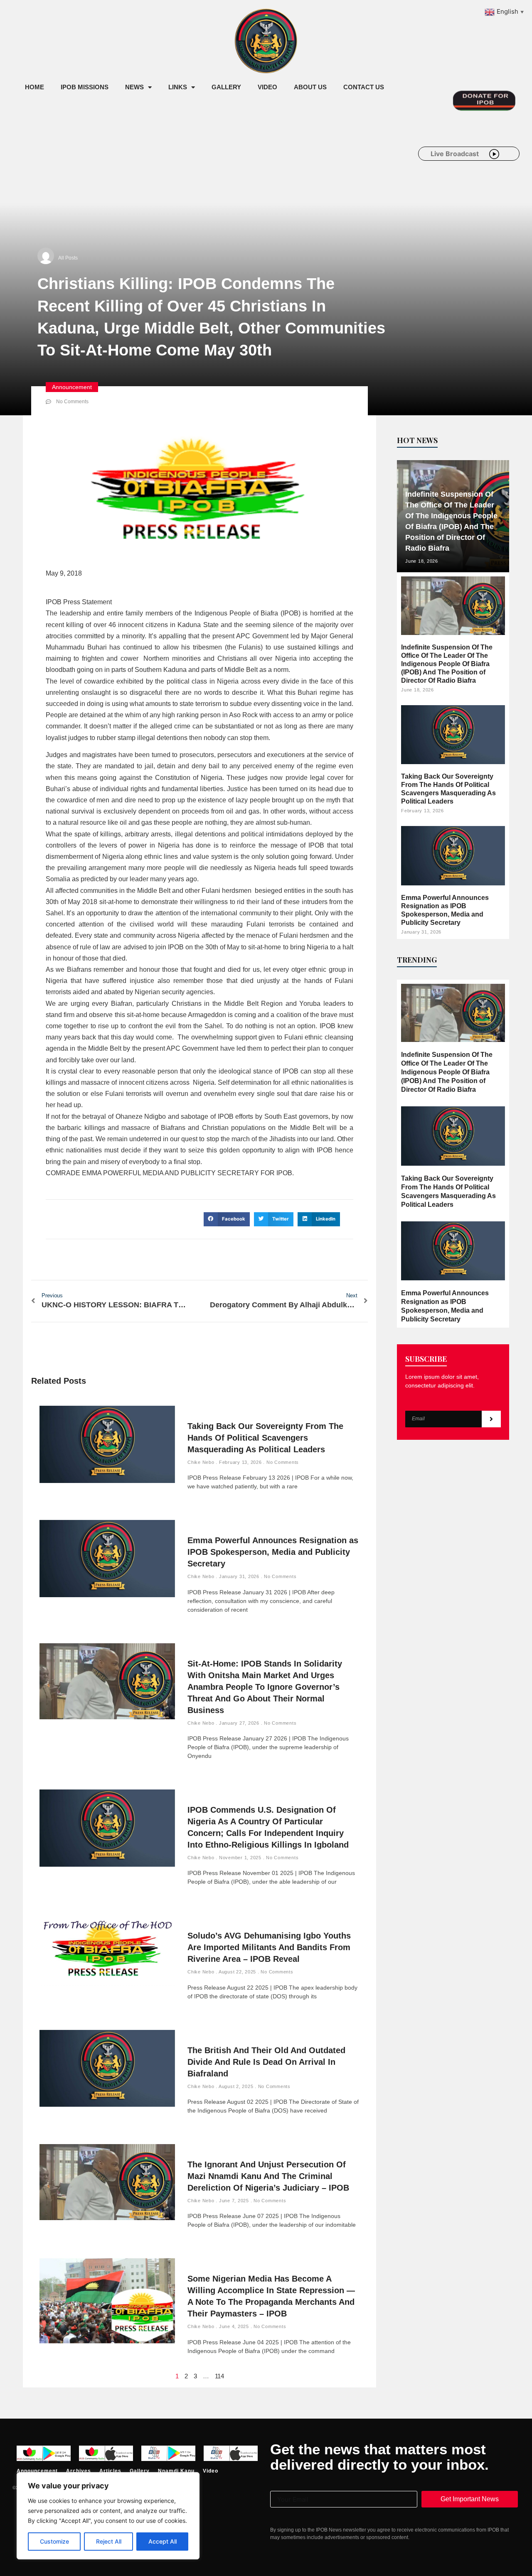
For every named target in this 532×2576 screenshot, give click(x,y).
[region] (108, 2516)
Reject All (109, 2541)
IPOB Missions (85, 87)
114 (219, 2376)
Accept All (163, 2541)
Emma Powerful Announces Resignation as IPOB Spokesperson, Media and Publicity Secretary (273, 1552)
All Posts (68, 258)
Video (267, 87)
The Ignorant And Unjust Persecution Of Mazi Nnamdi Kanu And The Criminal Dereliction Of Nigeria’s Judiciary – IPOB (268, 2176)
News (134, 87)
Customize (54, 2541)
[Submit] (491, 1419)
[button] (227, 1219)
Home (34, 87)
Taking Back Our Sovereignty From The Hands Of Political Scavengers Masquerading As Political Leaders (265, 1438)
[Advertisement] (168, 165)
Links (178, 87)
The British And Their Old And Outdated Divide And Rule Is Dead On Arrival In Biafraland (266, 2062)
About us (310, 87)
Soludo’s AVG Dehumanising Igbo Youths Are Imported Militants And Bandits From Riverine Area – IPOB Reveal (269, 1947)
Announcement (72, 387)
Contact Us (364, 87)
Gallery (226, 87)
